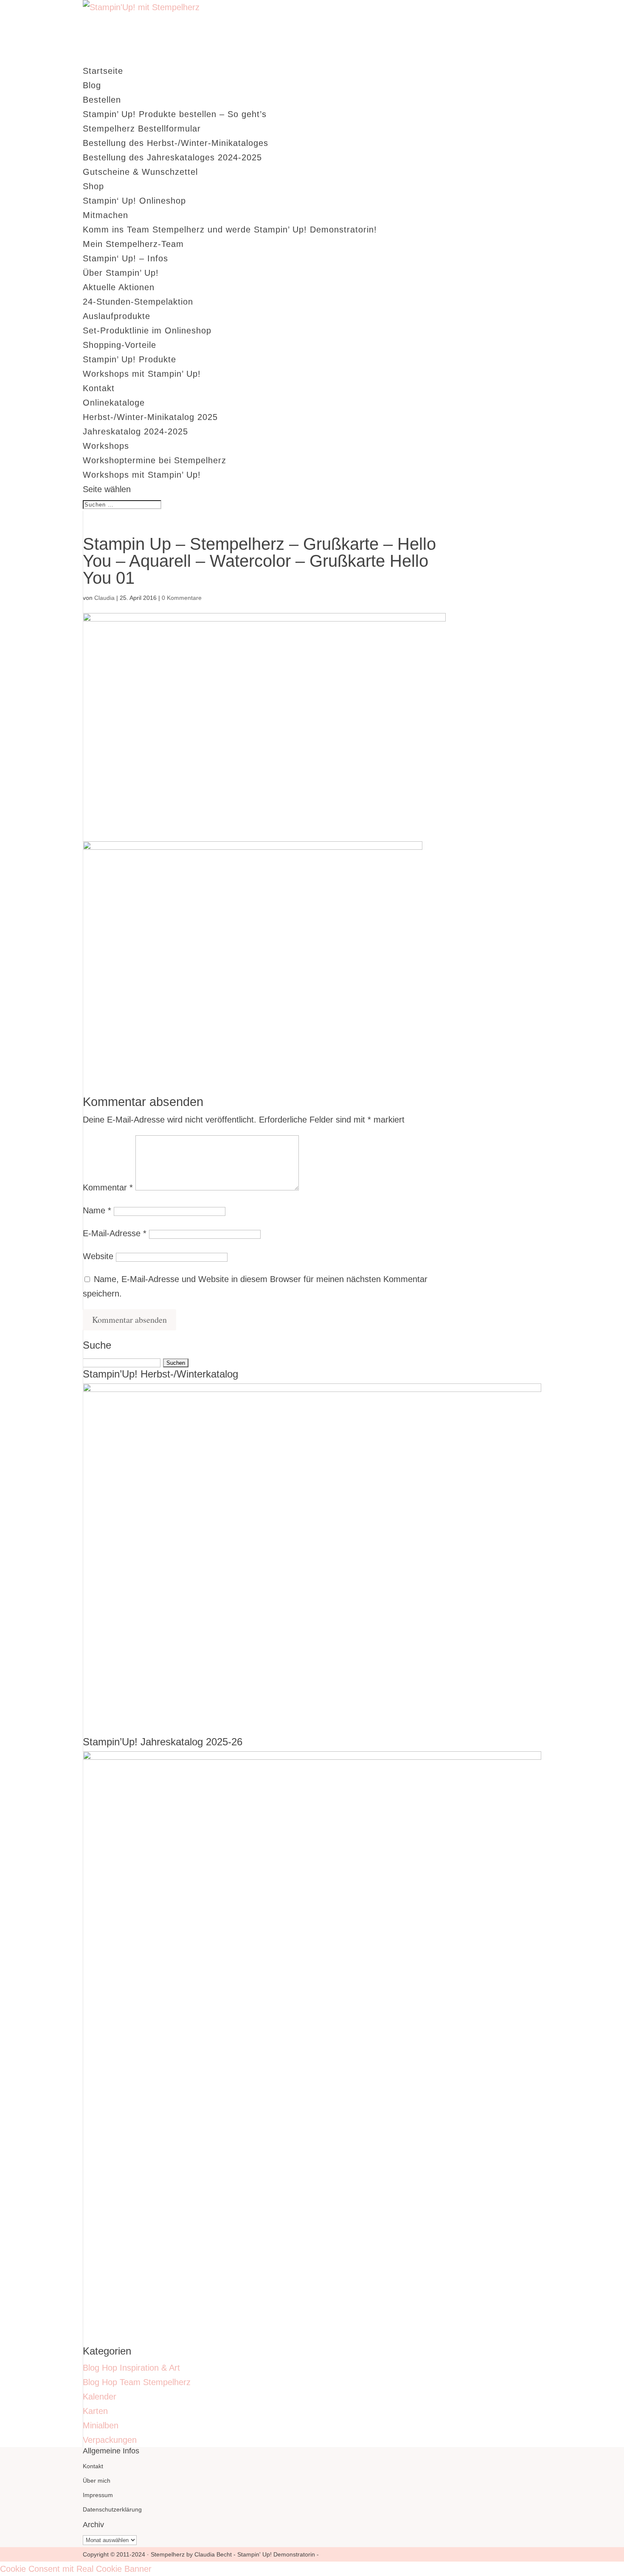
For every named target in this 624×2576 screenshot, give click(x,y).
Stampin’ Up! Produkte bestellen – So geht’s (175, 114)
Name (97, 1210)
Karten (95, 2411)
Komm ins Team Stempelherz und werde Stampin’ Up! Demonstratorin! (230, 230)
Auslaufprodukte (117, 316)
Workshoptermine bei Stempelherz (155, 460)
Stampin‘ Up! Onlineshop (134, 201)
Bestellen (102, 100)
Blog (92, 85)
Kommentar (108, 1187)
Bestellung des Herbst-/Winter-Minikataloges (176, 143)
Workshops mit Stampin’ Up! (142, 374)
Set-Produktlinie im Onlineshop (147, 330)
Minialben (101, 2425)
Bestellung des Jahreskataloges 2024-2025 (172, 157)
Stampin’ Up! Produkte (129, 359)
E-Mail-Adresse (115, 1233)
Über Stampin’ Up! (121, 273)
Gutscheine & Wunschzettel (140, 172)
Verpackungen (110, 2440)
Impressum (98, 2495)
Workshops (106, 446)
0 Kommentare (182, 598)
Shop (93, 186)
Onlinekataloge (114, 403)
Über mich (97, 2481)
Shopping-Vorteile (119, 345)
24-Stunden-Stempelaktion (138, 302)
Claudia (104, 598)
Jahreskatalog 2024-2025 (135, 431)
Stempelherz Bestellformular (142, 129)
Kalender (100, 2397)
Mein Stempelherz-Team (133, 244)
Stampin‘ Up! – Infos (125, 258)
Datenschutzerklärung (112, 2509)
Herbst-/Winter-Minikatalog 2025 (150, 417)
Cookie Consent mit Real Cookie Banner (76, 2569)
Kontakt (99, 388)
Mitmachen (105, 215)
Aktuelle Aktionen (119, 287)
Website (98, 1256)
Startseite (103, 71)
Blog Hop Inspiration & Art (131, 2368)
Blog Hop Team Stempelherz (137, 2382)
